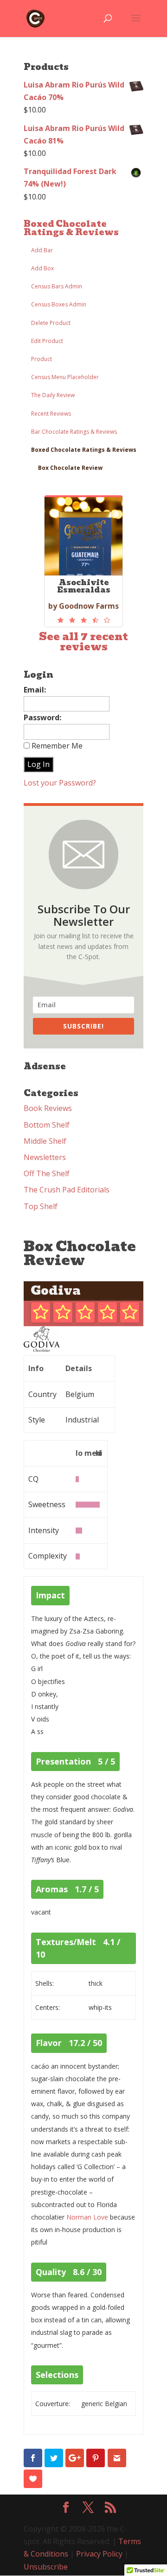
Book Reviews (48, 1108)
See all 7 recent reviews (83, 642)
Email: (35, 690)
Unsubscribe (46, 2567)
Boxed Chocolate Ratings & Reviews (71, 228)
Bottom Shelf (47, 1125)
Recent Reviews (51, 414)
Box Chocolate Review (70, 468)
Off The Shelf (47, 1173)
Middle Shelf (45, 1141)
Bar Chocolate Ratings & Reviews (74, 432)
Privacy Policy (99, 2554)
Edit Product (47, 341)
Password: (42, 717)
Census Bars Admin (57, 286)
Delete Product (51, 323)
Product (42, 359)
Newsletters (45, 1157)
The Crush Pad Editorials (67, 1190)
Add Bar (42, 250)
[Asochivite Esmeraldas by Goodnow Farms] (83, 620)
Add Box (42, 268)
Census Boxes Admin (59, 304)
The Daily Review (53, 395)
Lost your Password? (60, 783)
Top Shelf (41, 1206)
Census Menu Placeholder (65, 377)
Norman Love (87, 2217)
